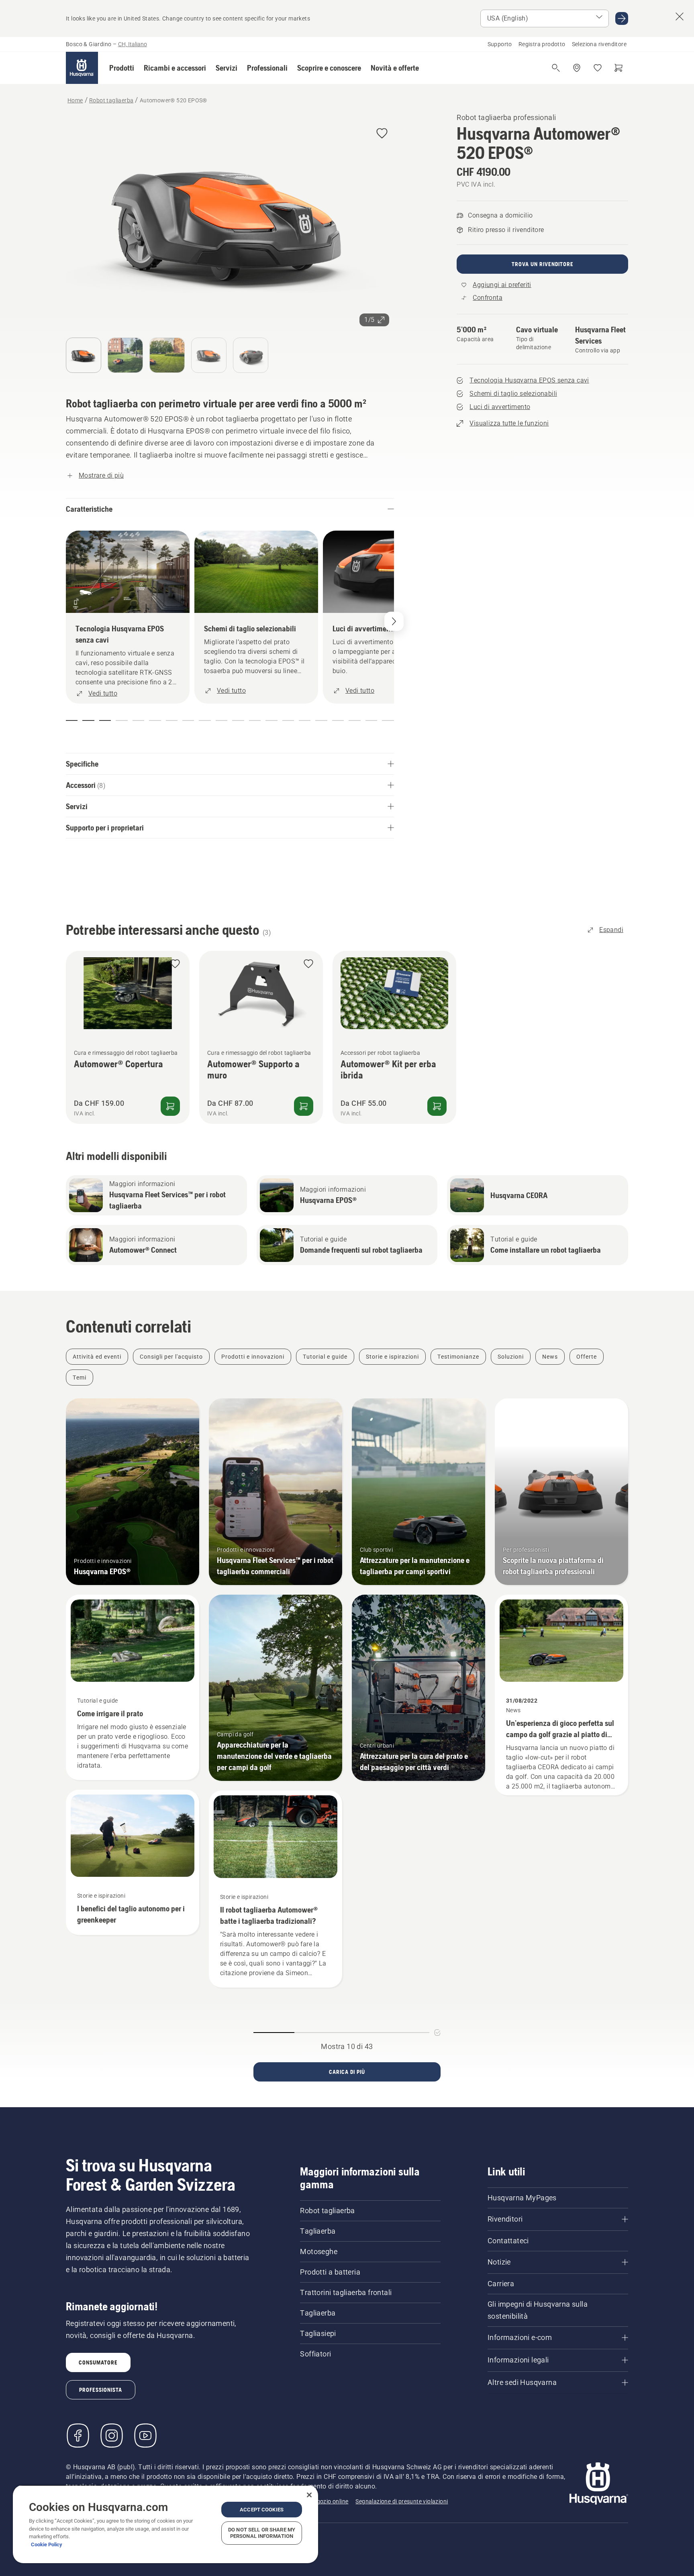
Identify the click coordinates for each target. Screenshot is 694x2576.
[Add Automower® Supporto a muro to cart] (304, 1106)
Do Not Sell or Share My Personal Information (262, 2533)
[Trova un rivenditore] (577, 68)
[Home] (82, 68)
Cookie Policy (47, 2544)
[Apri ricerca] (556, 68)
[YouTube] (145, 2436)
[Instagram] (112, 2436)
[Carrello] (618, 68)
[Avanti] (394, 621)
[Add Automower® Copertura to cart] (170, 1106)
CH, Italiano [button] (133, 44)
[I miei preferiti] (598, 68)
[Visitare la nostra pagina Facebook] (78, 2436)
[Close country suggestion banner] (680, 16)
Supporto (500, 44)
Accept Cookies (262, 2510)
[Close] (309, 2495)
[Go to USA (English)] (622, 18)
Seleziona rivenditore (599, 44)
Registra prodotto (542, 44)
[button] (122, 68)
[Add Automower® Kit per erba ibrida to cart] (437, 1106)
